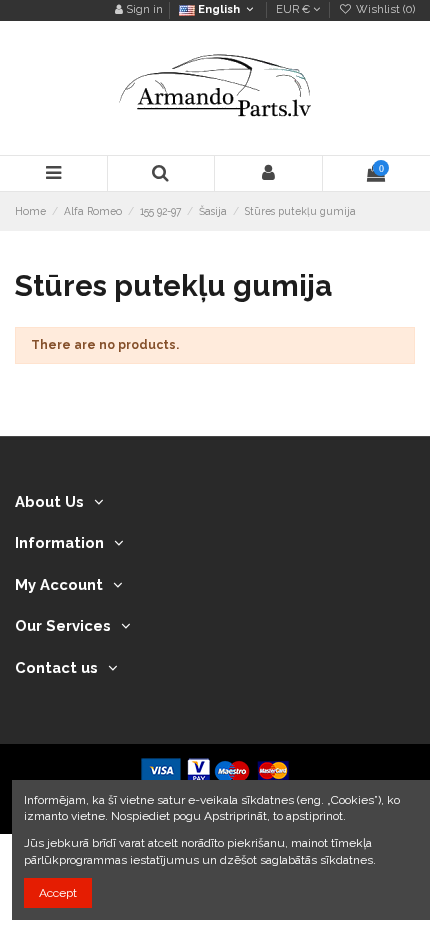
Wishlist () (384, 9)
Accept (58, 893)
